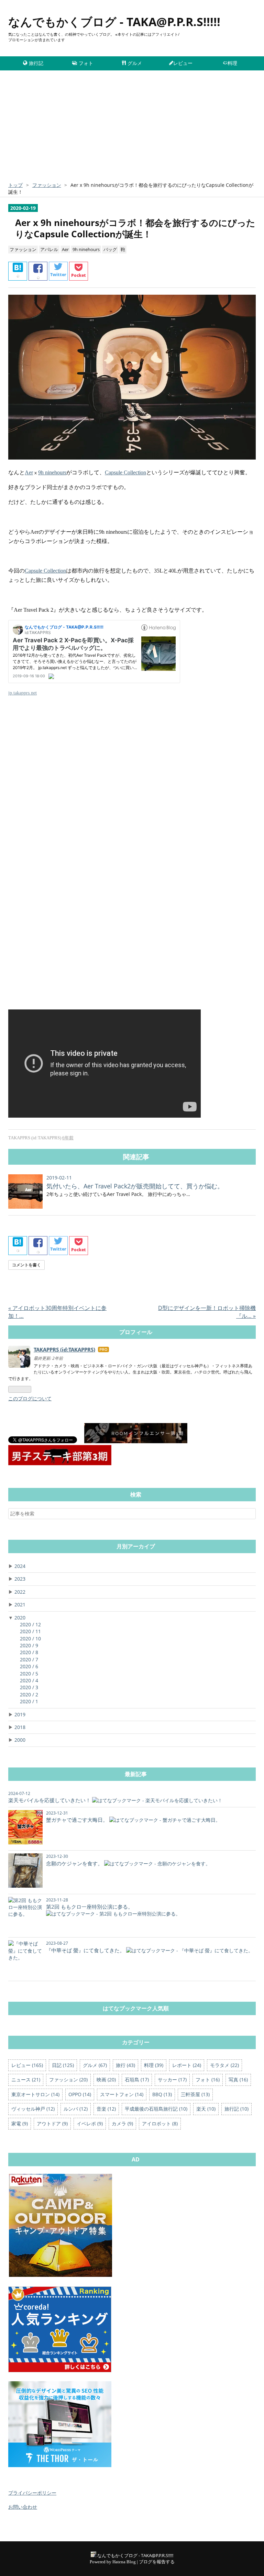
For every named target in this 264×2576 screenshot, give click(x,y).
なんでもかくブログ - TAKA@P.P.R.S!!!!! (114, 22)
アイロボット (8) (160, 2123)
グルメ (135, 63)
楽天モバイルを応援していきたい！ (49, 1800)
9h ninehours (86, 249)
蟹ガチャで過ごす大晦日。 (77, 1820)
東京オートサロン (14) (35, 2094)
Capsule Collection (125, 472)
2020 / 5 (29, 1674)
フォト (86, 63)
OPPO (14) (80, 2094)
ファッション (23, 249)
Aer (65, 249)
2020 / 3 (29, 1687)
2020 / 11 (30, 1631)
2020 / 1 (29, 1701)
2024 (20, 1566)
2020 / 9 (29, 1645)
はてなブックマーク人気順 (136, 2008)
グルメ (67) (95, 2065)
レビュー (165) (27, 2065)
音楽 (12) (106, 2109)
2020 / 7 (29, 1659)
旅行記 (36, 63)
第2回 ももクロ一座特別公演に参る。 (90, 1907)
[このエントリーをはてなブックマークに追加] (18, 271)
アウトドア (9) (52, 2123)
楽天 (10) (206, 2109)
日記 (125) (63, 2065)
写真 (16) (238, 2080)
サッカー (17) (172, 2080)
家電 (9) (20, 2123)
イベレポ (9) (90, 2123)
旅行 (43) (125, 2065)
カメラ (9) (122, 2123)
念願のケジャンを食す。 (74, 1863)
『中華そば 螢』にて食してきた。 (85, 1950)
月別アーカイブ (136, 1546)
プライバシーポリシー (32, 2493)
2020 (20, 1618)
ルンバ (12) (76, 2109)
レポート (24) (187, 2065)
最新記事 (136, 1774)
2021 (20, 1605)
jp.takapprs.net (23, 693)
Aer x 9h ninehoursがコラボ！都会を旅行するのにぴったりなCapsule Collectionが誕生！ (135, 228)
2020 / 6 (29, 1666)
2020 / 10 (30, 1639)
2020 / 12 (30, 1624)
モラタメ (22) (224, 2065)
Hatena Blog (124, 2562)
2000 (20, 1740)
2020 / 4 (29, 1680)
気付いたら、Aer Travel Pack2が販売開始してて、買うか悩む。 (135, 1186)
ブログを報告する (157, 2562)
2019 (20, 1714)
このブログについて (30, 1398)
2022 (20, 1592)
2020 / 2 (29, 1694)
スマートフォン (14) (122, 2094)
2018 (20, 1727)
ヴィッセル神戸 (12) (33, 2109)
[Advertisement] (132, 129)
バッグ (110, 249)
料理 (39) (154, 2065)
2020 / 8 (29, 1652)
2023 (20, 1579)
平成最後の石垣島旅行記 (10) (156, 2109)
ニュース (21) (26, 2080)
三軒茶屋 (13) (195, 2094)
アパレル (49, 249)
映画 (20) (106, 2080)
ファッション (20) (68, 2080)
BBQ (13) (162, 2094)
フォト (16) (208, 2080)
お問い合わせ (23, 2507)
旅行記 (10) (236, 2109)
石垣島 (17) (137, 2080)
